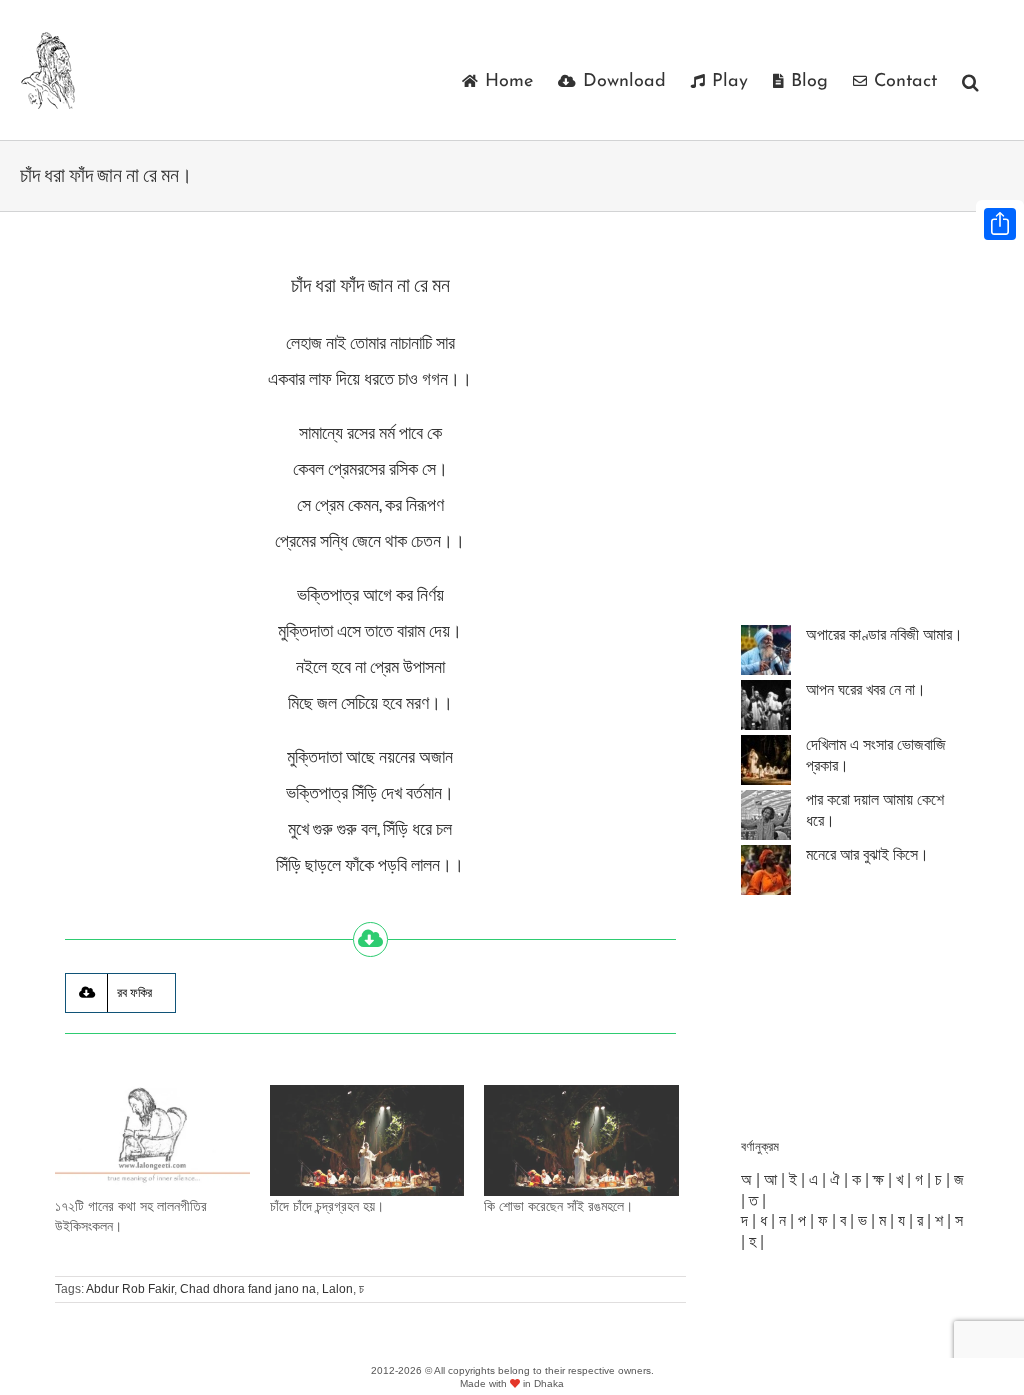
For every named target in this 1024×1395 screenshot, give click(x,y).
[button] (970, 81)
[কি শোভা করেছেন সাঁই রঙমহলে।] (581, 1140)
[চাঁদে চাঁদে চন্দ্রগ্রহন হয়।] (367, 1140)
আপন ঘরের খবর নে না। (866, 689)
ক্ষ (878, 1179)
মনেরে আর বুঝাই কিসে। (867, 854)
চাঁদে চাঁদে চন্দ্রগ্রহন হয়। (327, 1206)
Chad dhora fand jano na (248, 1289)
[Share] (1000, 224)
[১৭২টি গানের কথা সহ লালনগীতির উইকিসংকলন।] (152, 1140)
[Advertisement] (882, 450)
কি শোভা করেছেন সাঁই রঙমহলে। (558, 1206)
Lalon (337, 1289)
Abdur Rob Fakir (130, 1289)
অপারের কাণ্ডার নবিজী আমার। (884, 634)
